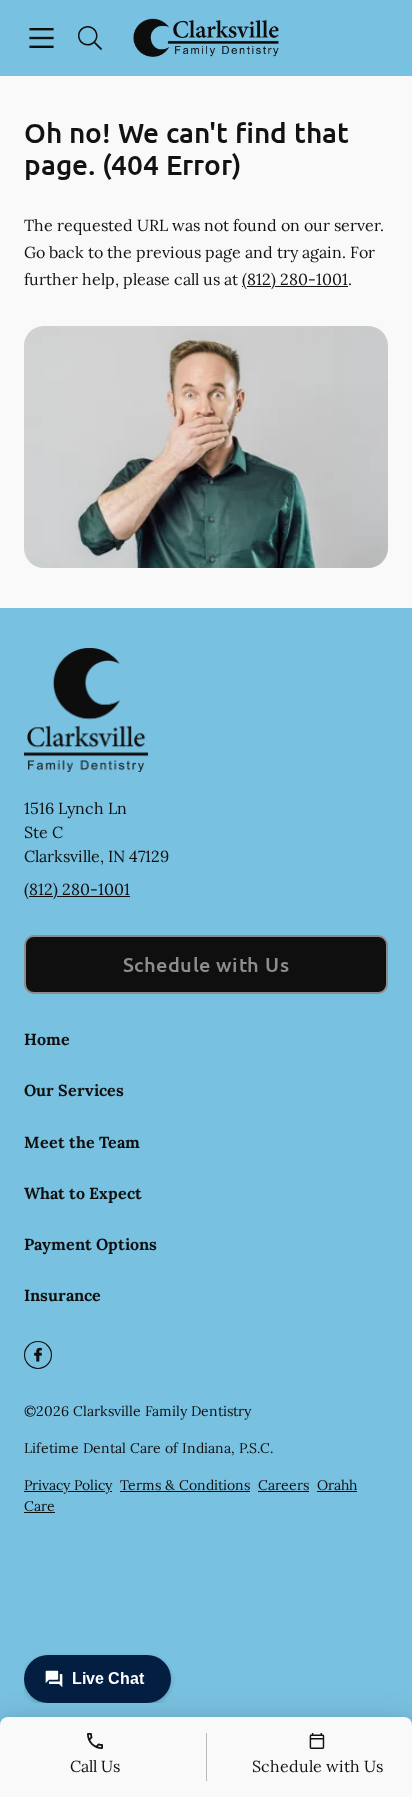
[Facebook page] (38, 1355)
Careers (283, 1485)
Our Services (74, 1090)
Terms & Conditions (185, 1485)
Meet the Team (82, 1142)
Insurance (62, 1295)
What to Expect (83, 1193)
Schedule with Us (206, 964)
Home (47, 1039)
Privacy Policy (68, 1485)
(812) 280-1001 (295, 279)
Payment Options (90, 1244)
